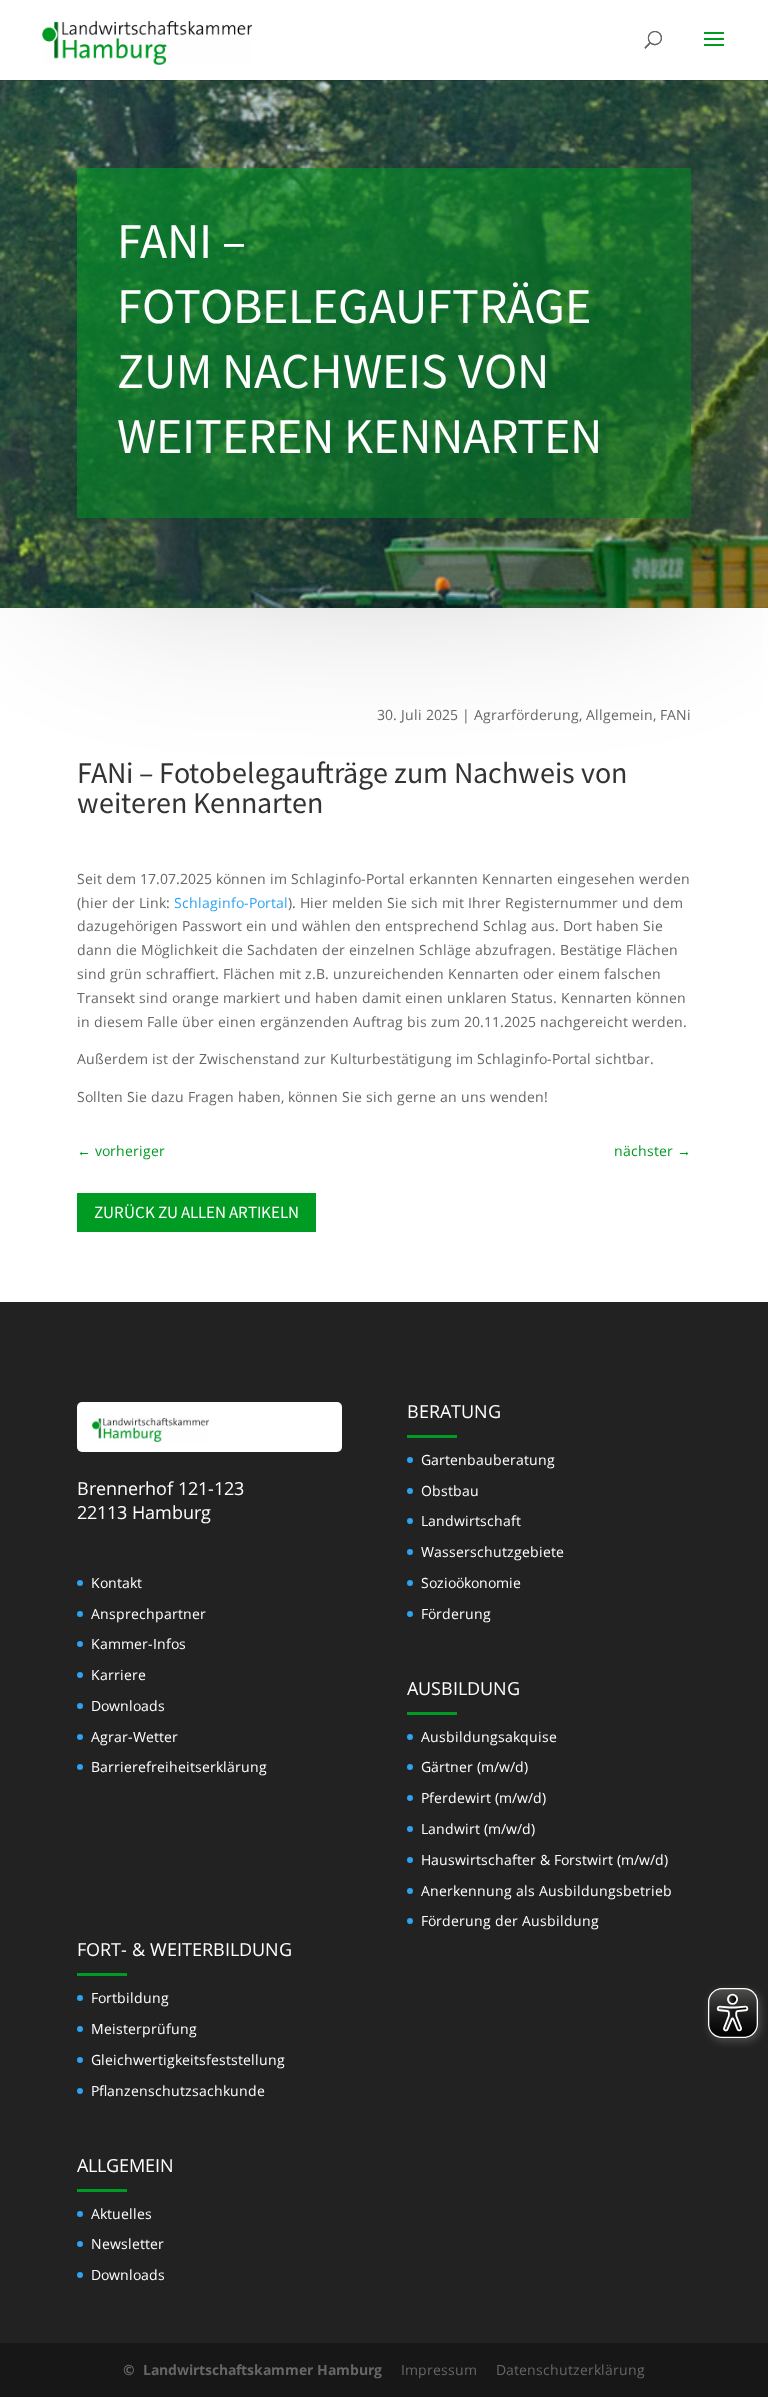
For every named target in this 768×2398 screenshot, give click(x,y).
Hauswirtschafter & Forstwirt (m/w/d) (544, 1859)
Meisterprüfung (144, 2028)
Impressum (439, 2369)
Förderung (456, 1613)
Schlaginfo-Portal (231, 902)
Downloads (128, 1705)
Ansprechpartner (148, 1613)
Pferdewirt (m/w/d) (483, 1797)
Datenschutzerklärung (570, 2369)
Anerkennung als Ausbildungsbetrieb (546, 1890)
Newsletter (127, 2243)
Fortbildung (130, 1997)
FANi (675, 714)
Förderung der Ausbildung (510, 1920)
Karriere (118, 1674)
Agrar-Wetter (134, 1736)
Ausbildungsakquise (489, 1736)
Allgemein (619, 714)
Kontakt (116, 1582)
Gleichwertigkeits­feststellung (188, 2059)
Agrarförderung (526, 714)
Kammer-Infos (138, 1643)
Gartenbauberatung (488, 1459)
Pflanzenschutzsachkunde (178, 2090)
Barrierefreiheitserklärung (179, 1766)
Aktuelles (121, 2213)
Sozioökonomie (471, 1582)
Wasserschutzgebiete (492, 1551)
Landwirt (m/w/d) (478, 1828)
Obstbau (450, 1490)
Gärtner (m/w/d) (474, 1766)
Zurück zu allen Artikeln (196, 1212)
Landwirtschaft (471, 1520)
